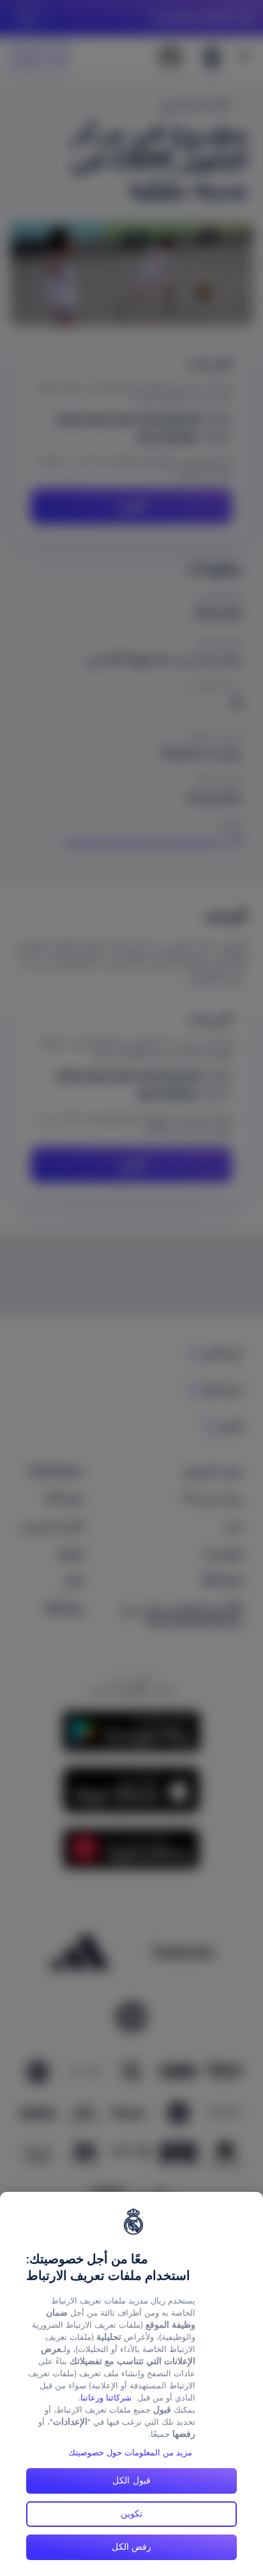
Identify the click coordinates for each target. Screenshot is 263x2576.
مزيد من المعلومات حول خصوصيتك (130, 2453)
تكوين (131, 2513)
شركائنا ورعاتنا (106, 2398)
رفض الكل (132, 2547)
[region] (131, 2384)
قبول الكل (131, 2480)
